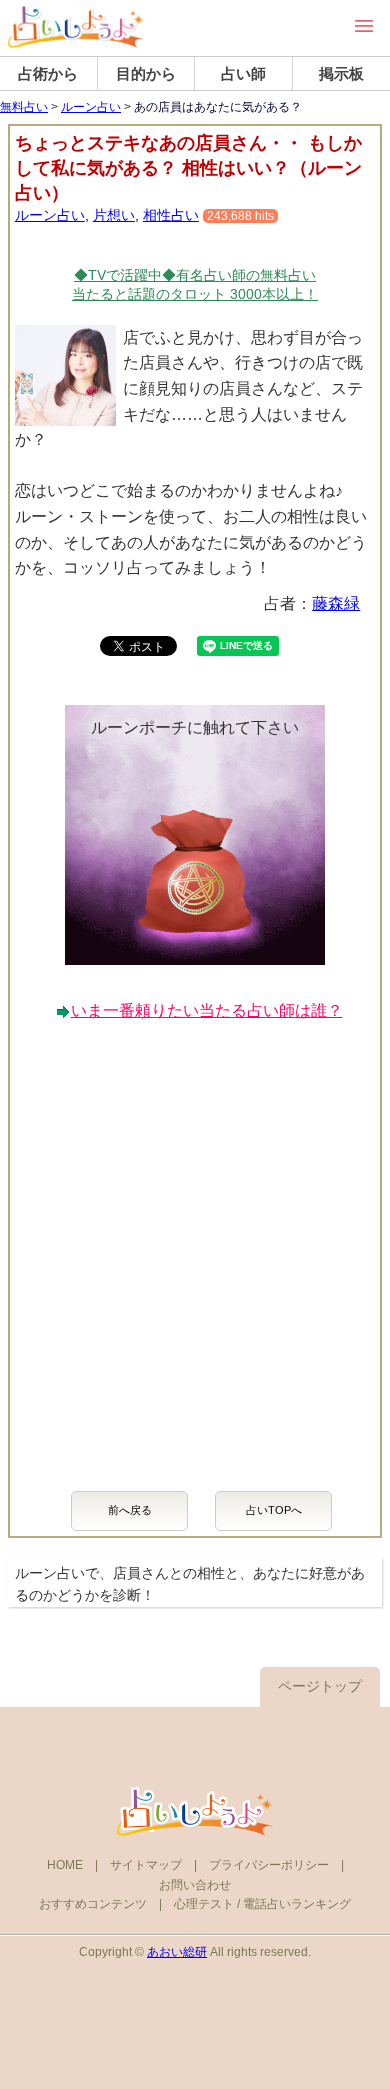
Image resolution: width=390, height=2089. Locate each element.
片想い (114, 215)
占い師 (243, 73)
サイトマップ (146, 1865)
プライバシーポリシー (269, 1865)
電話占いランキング (297, 1904)
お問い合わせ (195, 1885)
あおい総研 (177, 1952)
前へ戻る (130, 1510)
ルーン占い (91, 107)
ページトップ (320, 1686)
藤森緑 (336, 603)
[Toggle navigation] (364, 26)
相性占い (171, 215)
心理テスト (204, 1904)
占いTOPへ (274, 1510)
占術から (48, 73)
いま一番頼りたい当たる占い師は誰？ (207, 1010)
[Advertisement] (195, 1246)
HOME (65, 1865)
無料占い (24, 107)
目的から (146, 73)
